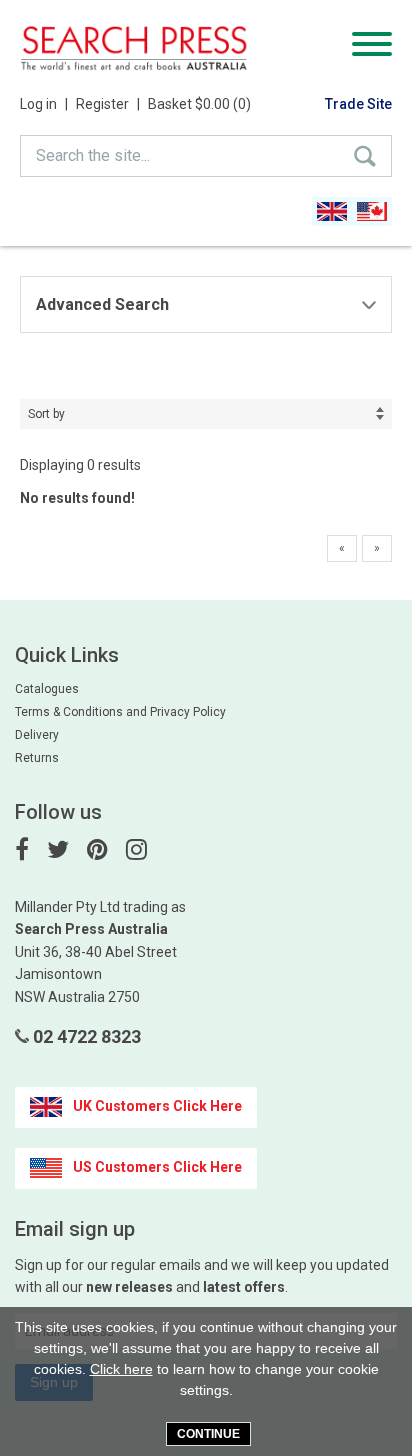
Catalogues (47, 689)
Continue (208, 1434)
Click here (121, 1369)
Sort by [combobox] (46, 414)
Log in (44, 104)
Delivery (37, 735)
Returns (37, 758)
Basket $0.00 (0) (199, 104)
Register (108, 104)
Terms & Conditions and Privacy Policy (120, 712)
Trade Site (358, 104)
